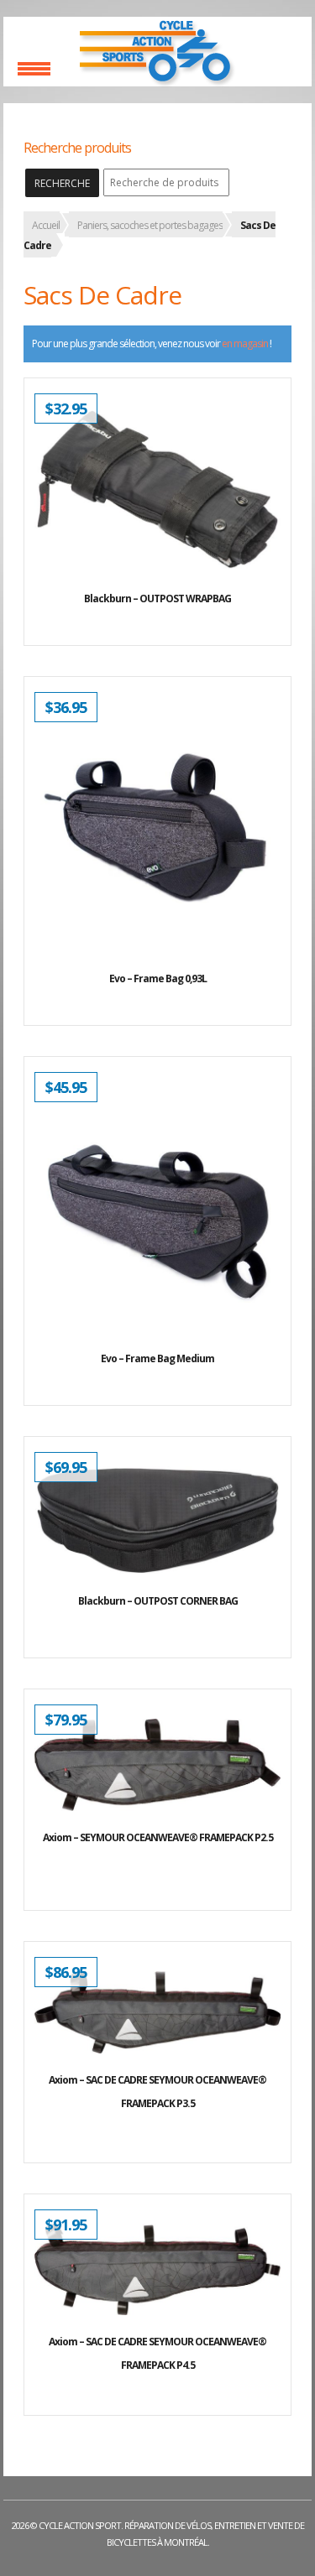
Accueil (46, 225)
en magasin (245, 343)
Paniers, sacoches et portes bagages (150, 225)
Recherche (62, 183)
